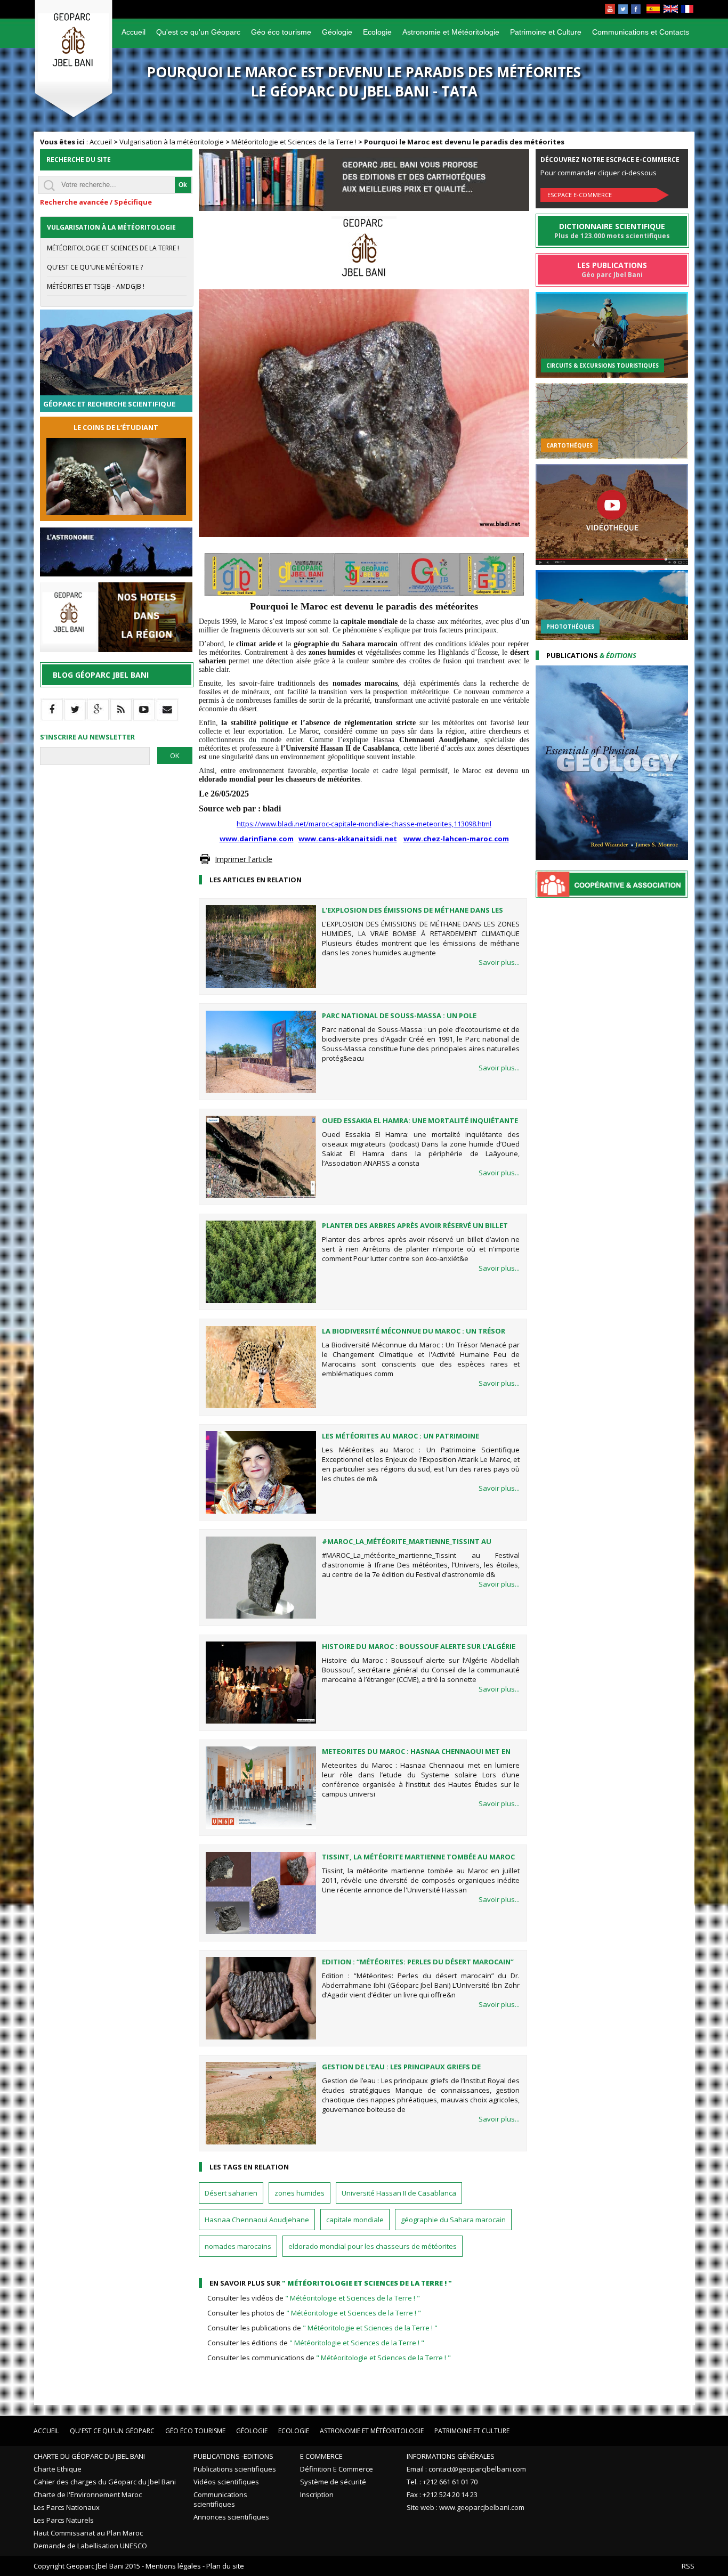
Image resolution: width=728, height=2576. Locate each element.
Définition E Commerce (337, 2469)
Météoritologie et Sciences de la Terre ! (294, 142)
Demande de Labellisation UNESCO (90, 2546)
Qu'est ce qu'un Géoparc (198, 32)
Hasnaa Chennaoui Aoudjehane (257, 2220)
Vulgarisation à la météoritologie (172, 142)
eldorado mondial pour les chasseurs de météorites (373, 2246)
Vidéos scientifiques (226, 2482)
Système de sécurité (333, 2482)
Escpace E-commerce (580, 195)
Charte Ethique (58, 2469)
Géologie (337, 32)
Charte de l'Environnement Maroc (88, 2494)
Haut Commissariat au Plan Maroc (88, 2533)
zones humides (300, 2193)
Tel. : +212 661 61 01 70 (442, 2482)
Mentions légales (173, 2566)
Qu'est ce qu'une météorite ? (95, 267)
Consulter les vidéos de (314, 2298)
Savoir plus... (499, 962)
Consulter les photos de (314, 2313)
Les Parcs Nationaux (67, 2507)
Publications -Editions (233, 2456)
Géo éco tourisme (281, 32)
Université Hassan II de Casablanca (399, 2193)
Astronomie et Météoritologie (451, 32)
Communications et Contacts (641, 32)
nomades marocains (238, 2246)
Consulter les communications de (329, 2358)
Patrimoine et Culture (546, 32)
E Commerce (321, 2456)
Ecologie (377, 32)
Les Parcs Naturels (64, 2520)
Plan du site (225, 2566)
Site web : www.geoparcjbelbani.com (466, 2507)
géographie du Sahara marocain (453, 2220)
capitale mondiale (355, 2220)
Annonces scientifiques (231, 2517)
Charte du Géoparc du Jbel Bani (89, 2456)
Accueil (134, 32)
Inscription (317, 2494)
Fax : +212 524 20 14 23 (442, 2494)
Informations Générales (451, 2456)
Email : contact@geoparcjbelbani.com (466, 2469)
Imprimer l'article (244, 859)
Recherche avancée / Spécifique (96, 202)
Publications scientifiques (235, 2469)
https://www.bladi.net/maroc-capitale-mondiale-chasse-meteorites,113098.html (364, 824)
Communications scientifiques (220, 2499)
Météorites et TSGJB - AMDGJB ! (96, 286)
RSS (688, 2566)
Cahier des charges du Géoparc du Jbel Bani (105, 2482)
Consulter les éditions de (316, 2343)
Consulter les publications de (322, 2328)
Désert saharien (231, 2193)
